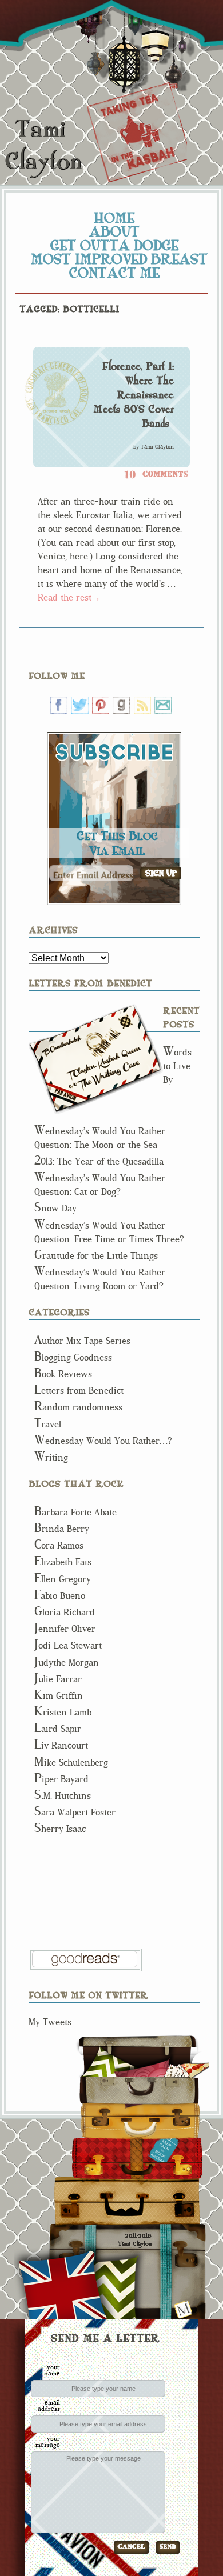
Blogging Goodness (73, 1357)
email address (49, 2405)
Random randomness (78, 1407)
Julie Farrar (58, 1679)
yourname (52, 2370)
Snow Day (55, 1208)
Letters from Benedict (96, 1059)
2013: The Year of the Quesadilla (99, 1161)
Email (163, 705)
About (114, 231)
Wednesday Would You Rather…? (103, 1441)
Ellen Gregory (63, 1579)
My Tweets (50, 2022)
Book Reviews (63, 1374)
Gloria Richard (65, 1612)
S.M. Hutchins (63, 1796)
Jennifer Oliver (65, 1629)
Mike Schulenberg (71, 1763)
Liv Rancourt (61, 1745)
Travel (48, 1424)
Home (114, 218)
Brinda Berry (62, 1529)
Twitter (80, 705)
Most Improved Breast (119, 259)
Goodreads (121, 705)
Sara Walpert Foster (75, 1812)
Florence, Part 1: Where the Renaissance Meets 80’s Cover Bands (134, 395)
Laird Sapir (58, 1729)
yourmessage (48, 2441)
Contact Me (114, 273)
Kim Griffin (59, 1696)
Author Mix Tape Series (82, 1341)
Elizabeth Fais (63, 1562)
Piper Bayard (61, 1779)
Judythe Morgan (67, 1663)
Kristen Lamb (63, 1712)
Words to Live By (177, 1066)
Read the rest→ (69, 597)
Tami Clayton (43, 145)
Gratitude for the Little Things (96, 1256)
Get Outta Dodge (114, 245)
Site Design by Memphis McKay (183, 2309)
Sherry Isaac (60, 1829)
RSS (142, 705)
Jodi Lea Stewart (68, 1645)
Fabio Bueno (60, 1596)
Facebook (59, 705)
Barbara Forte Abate (75, 1512)
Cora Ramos (59, 1545)
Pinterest (101, 705)
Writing (51, 1457)
